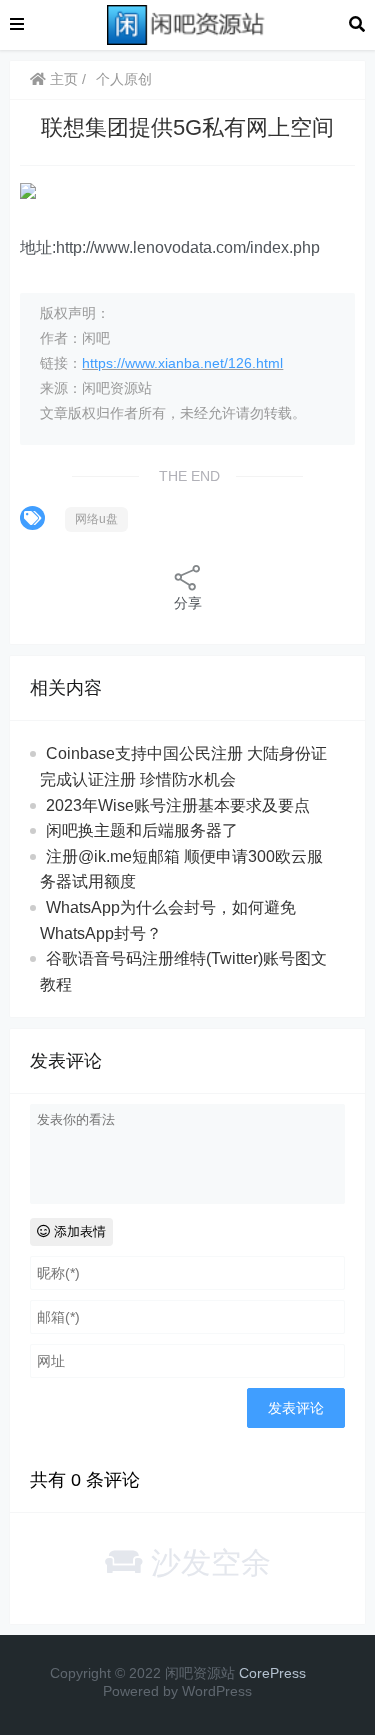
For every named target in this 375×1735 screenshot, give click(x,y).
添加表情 (78, 1231)
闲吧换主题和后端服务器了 (142, 830)
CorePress (272, 1673)
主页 (62, 79)
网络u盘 (96, 519)
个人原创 (124, 79)
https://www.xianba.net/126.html (182, 363)
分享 (188, 603)
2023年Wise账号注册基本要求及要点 (178, 805)
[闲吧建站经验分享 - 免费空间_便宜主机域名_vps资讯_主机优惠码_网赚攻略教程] (187, 23)
